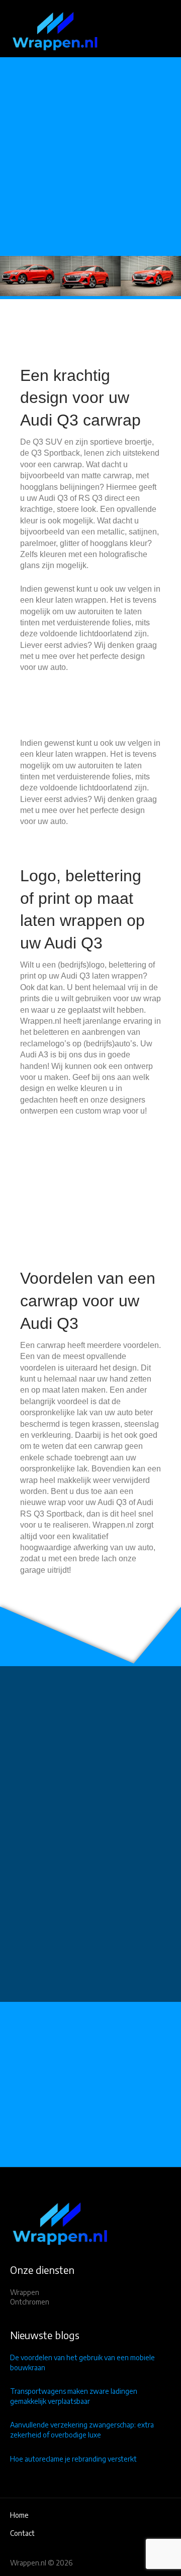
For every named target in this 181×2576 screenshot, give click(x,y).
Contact (22, 2533)
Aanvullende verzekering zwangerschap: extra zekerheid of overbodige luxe (82, 2430)
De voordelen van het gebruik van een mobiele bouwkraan (82, 2362)
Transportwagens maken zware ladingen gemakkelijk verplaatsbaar (74, 2396)
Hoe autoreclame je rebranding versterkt (73, 2459)
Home (19, 2515)
